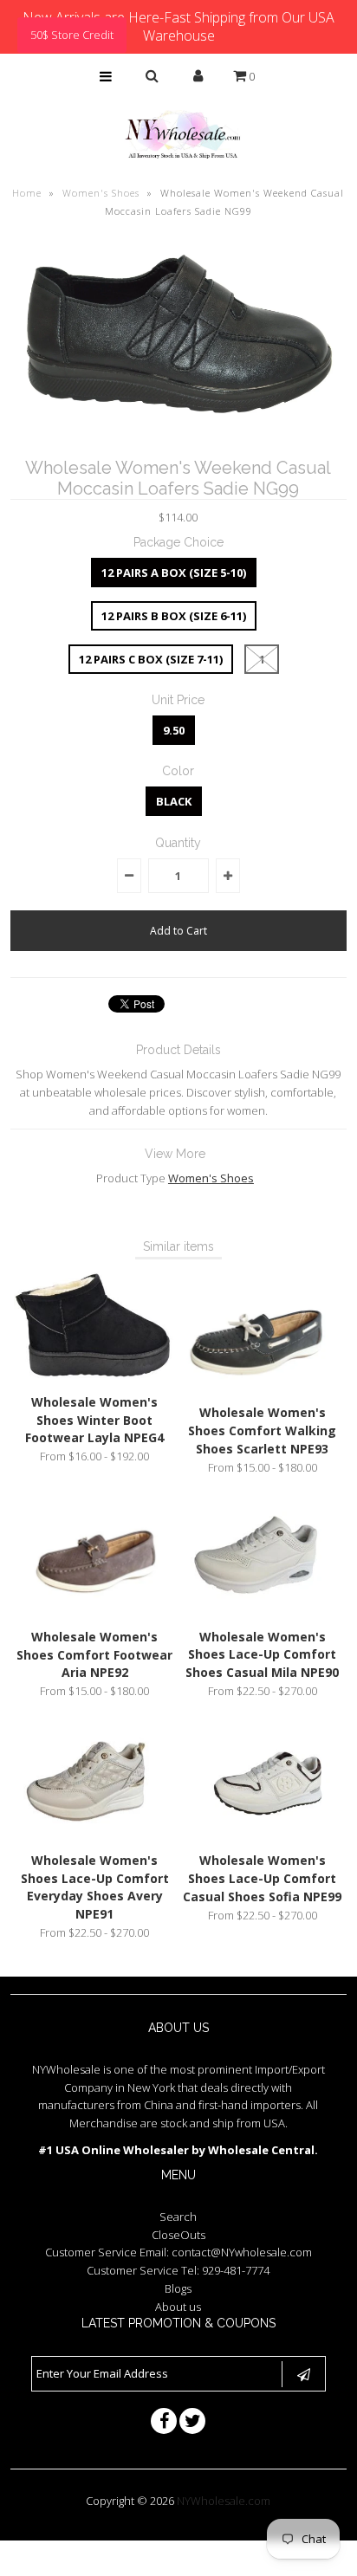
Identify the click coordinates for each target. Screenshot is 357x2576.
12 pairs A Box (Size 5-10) (174, 573)
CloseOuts (178, 2235)
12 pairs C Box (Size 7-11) (151, 659)
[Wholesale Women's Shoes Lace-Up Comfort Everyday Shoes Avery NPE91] (94, 1834)
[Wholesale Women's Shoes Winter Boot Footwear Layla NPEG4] (94, 1375)
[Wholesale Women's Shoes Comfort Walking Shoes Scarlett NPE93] (263, 1387)
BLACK (174, 801)
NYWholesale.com (224, 2501)
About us (178, 2307)
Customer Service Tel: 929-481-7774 (178, 2270)
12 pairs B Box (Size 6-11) (174, 616)
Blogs (178, 2288)
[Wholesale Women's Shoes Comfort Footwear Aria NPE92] (94, 1610)
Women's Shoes (101, 193)
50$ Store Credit (72, 35)
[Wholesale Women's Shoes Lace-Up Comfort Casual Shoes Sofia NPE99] (263, 1834)
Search (178, 2217)
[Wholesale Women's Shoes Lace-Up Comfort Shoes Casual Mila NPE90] (263, 1610)
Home (27, 193)
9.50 (174, 730)
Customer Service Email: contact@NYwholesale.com (178, 2252)
